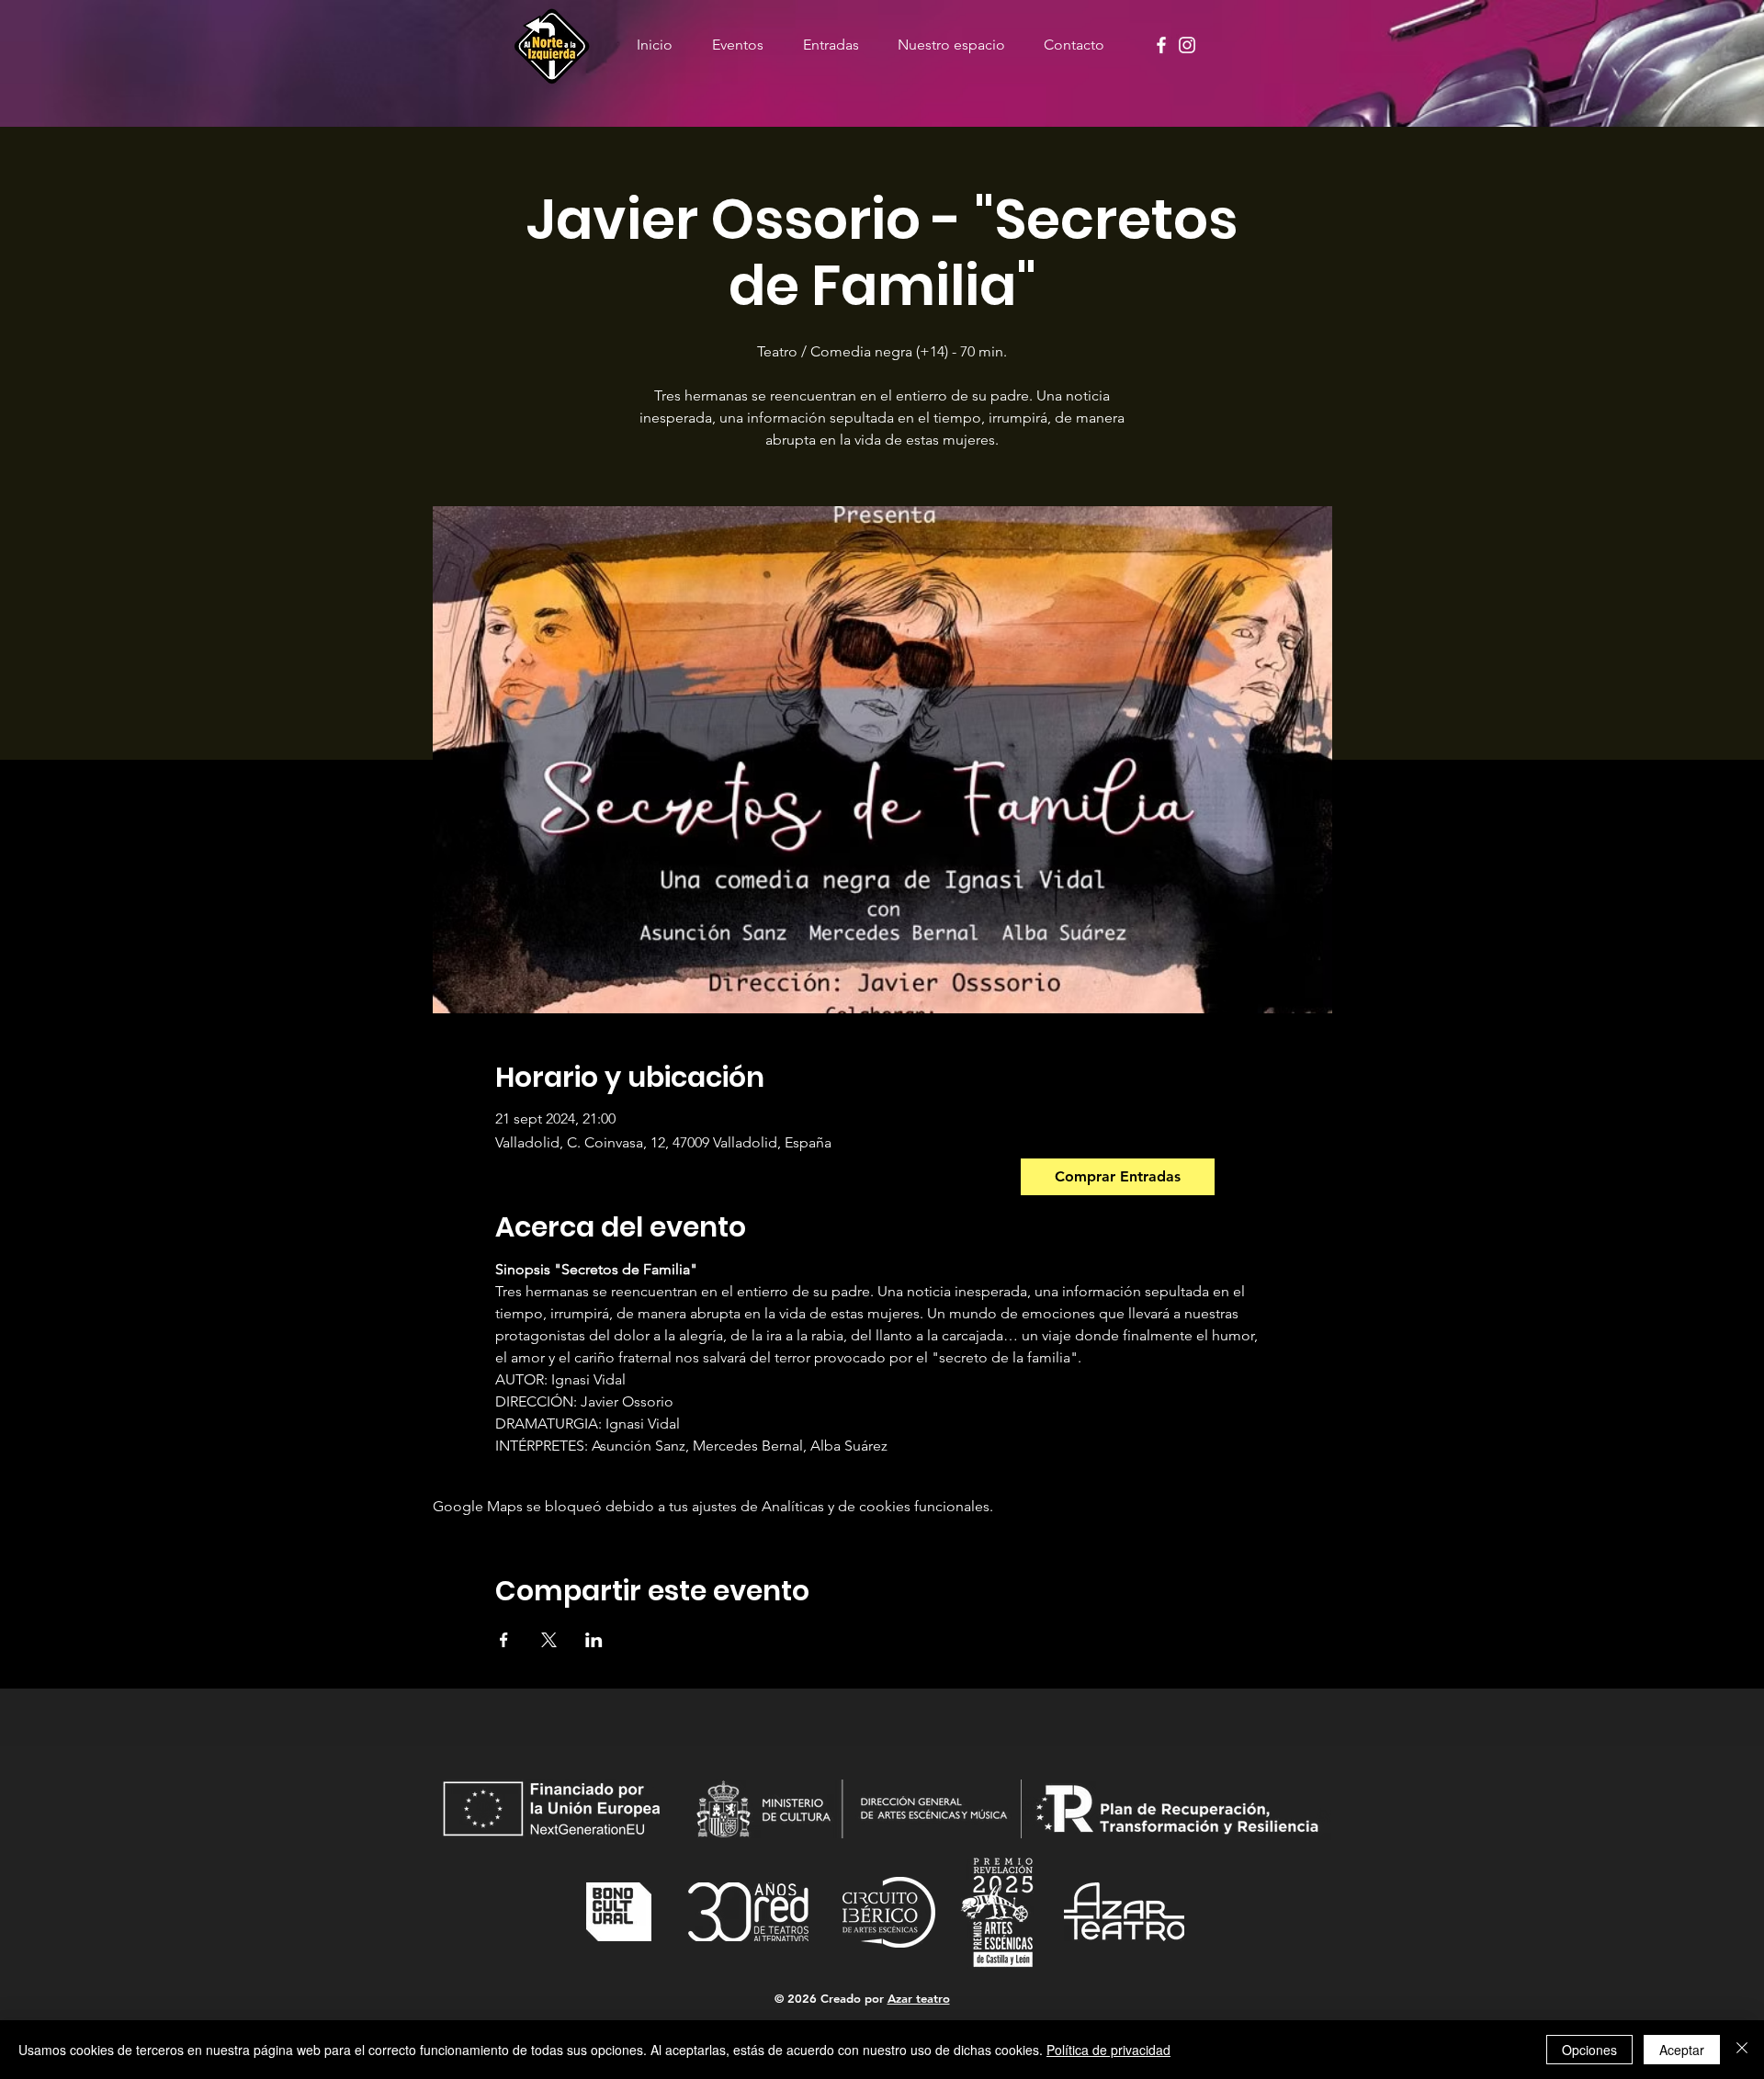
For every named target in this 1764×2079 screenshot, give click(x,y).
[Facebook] (1161, 45)
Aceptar (1682, 2050)
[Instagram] (1187, 45)
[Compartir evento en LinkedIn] (594, 1640)
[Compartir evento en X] (549, 1640)
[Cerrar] (1742, 2050)
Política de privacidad (1108, 2050)
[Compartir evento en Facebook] (504, 1640)
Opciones (1589, 2050)
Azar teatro (919, 1998)
